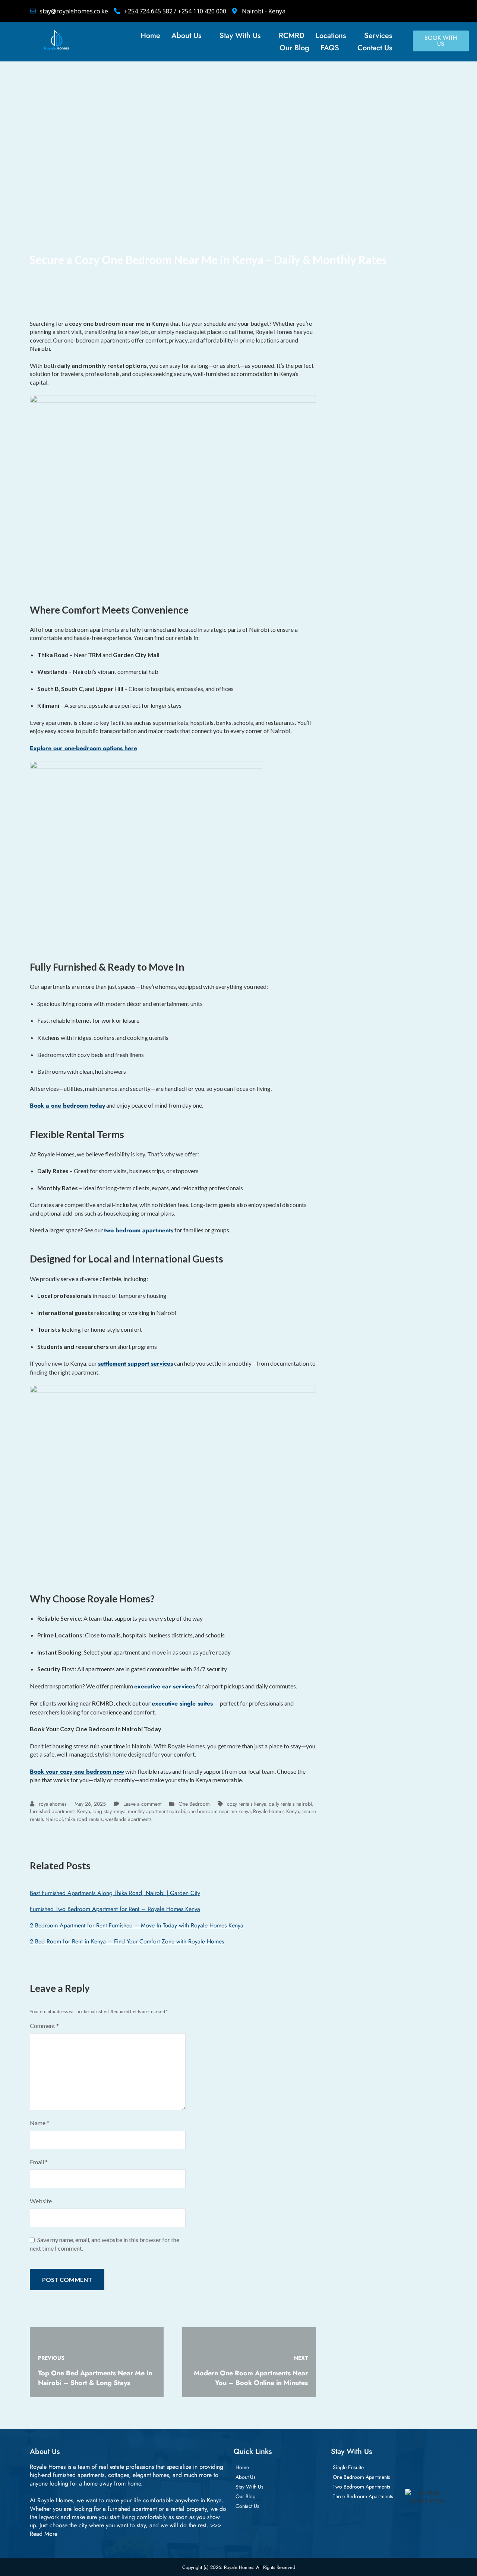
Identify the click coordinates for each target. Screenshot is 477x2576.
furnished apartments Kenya (60, 1811)
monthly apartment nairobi (157, 1811)
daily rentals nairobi (290, 1804)
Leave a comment (142, 1804)
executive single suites (182, 1703)
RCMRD (292, 36)
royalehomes (52, 1804)
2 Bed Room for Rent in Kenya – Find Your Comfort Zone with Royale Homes (127, 1941)
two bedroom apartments (139, 1230)
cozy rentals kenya (247, 1804)
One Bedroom (194, 1804)
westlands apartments (128, 1819)
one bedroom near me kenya (219, 1811)
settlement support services (135, 1364)
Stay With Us (240, 36)
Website (41, 2201)
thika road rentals (84, 1819)
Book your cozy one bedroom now (77, 1772)
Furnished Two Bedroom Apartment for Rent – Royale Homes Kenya (115, 1909)
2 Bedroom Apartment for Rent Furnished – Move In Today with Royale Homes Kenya (137, 1925)
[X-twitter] (372, 11)
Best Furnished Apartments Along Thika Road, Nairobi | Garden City (115, 1893)
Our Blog (294, 48)
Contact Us (375, 48)
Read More (44, 2534)
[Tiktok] (406, 11)
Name (40, 2123)
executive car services (165, 1686)
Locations (331, 36)
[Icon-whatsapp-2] (423, 11)
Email (39, 2162)
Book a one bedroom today (67, 1106)
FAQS (330, 48)
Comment (44, 2026)
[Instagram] (389, 11)
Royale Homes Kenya (276, 1811)
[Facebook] (356, 11)
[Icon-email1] (439, 11)
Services (378, 36)
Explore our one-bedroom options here (83, 748)
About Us (186, 36)
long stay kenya (109, 1811)
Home (150, 36)
